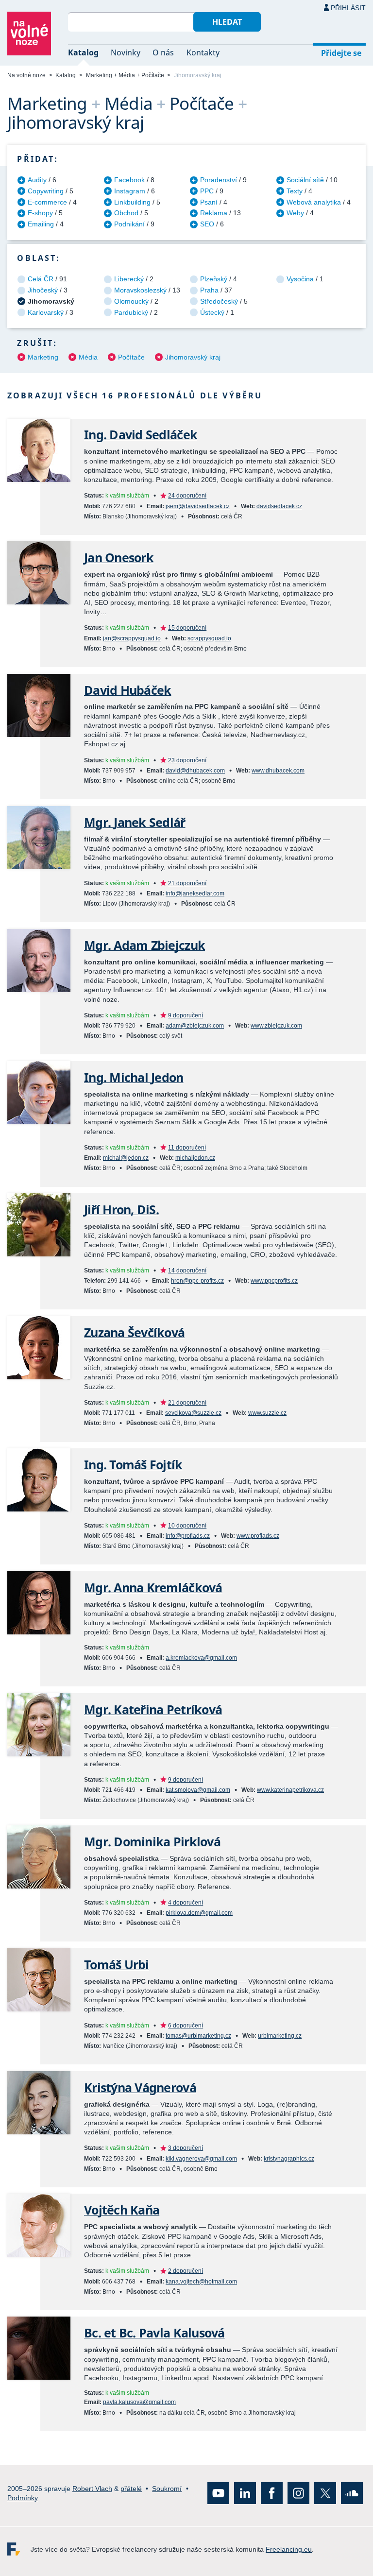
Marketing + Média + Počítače (125, 75)
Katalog (83, 52)
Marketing (43, 357)
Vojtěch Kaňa (122, 2210)
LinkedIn (245, 2493)
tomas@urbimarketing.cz (198, 2036)
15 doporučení (187, 628)
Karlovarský (46, 312)
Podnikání (129, 224)
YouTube (218, 2493)
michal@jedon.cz (126, 1158)
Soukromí (167, 2489)
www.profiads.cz (258, 1536)
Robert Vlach (92, 2489)
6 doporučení (186, 2026)
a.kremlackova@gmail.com (201, 1658)
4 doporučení (186, 1903)
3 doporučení (186, 2148)
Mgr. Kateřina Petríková (153, 1709)
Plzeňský (214, 279)
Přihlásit (348, 8)
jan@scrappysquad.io (132, 638)
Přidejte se (341, 53)
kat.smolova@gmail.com (198, 1790)
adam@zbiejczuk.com (195, 1026)
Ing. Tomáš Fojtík (133, 1465)
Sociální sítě (305, 180)
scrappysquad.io (209, 638)
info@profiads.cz (188, 1536)
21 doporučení (187, 883)
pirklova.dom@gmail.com (199, 1913)
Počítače (131, 357)
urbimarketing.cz (280, 2036)
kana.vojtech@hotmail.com (201, 2282)
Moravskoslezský (140, 290)
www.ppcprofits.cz (274, 1281)
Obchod (126, 213)
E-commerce (47, 202)
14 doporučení (187, 1271)
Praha (209, 290)
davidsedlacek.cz (279, 506)
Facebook (129, 180)
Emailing (41, 224)
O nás (163, 52)
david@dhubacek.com (195, 771)
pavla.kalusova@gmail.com (139, 2402)
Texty (295, 191)
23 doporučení (187, 760)
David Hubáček (127, 690)
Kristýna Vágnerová (140, 2087)
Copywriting (46, 191)
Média (88, 357)
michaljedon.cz (195, 1158)
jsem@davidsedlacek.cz (198, 506)
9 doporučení (186, 1015)
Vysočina (300, 279)
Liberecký (129, 279)
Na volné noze (26, 75)
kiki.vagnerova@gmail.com (201, 2159)
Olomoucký (131, 301)
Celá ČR (41, 279)
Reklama (214, 213)
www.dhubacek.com (278, 771)
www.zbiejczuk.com (276, 1026)
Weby (295, 213)
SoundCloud (352, 2493)
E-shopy (40, 213)
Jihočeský (43, 290)
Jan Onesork (119, 558)
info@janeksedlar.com (195, 893)
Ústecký (212, 312)
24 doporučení (187, 496)
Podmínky (23, 2498)
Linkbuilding (132, 202)
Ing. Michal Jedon (134, 1077)
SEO (207, 224)
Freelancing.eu (19, 2549)
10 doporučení (187, 1526)
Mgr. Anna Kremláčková (153, 1588)
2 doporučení (186, 2271)
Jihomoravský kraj (193, 357)
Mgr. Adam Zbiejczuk (144, 945)
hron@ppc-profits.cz (197, 1281)
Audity (37, 180)
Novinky (126, 52)
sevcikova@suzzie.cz (193, 1413)
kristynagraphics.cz (289, 2159)
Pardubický (131, 312)
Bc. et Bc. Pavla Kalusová (154, 2333)
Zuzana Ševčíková (134, 1332)
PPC (207, 191)
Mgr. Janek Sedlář (135, 822)
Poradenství (219, 180)
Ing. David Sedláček (141, 435)
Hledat (227, 22)
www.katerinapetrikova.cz (290, 1790)
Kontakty (203, 52)
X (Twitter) (325, 2493)
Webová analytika (314, 202)
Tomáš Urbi (117, 1965)
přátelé (131, 2489)
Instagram (130, 191)
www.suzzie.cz (267, 1413)
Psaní (209, 202)
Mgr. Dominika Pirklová (152, 1842)
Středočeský (219, 301)
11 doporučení (187, 1148)
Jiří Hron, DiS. (121, 1210)
